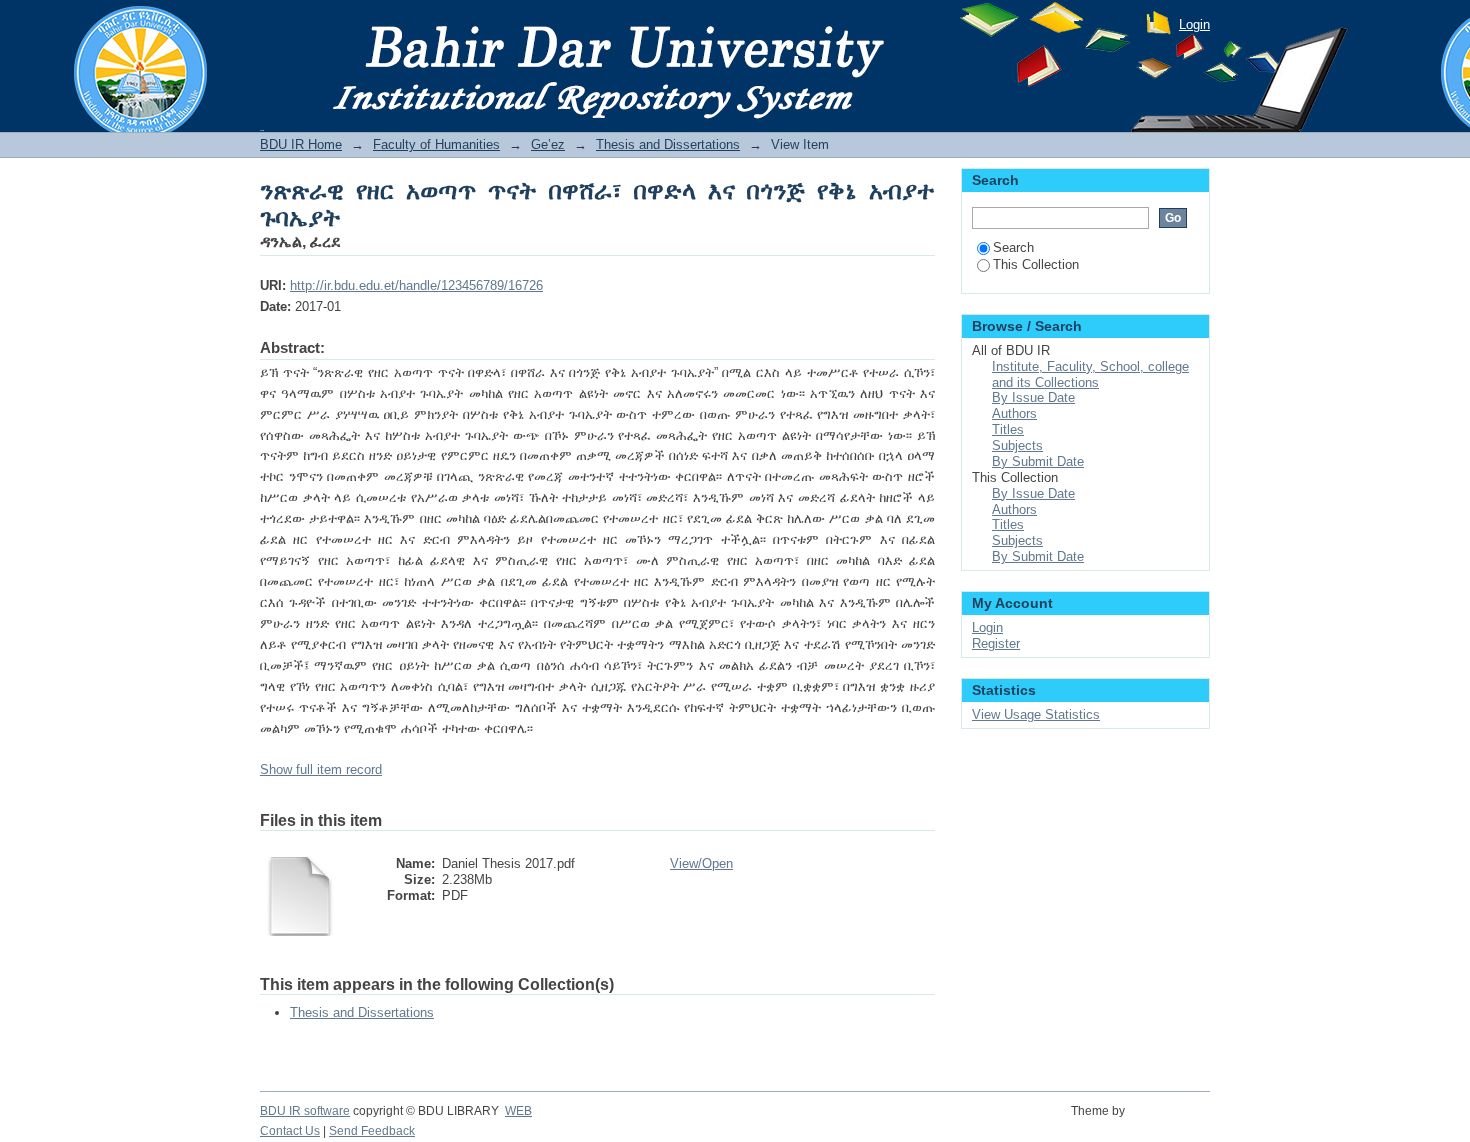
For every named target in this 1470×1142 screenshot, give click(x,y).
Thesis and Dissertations (668, 144)
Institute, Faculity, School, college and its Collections (1090, 374)
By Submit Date (1038, 461)
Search (1013, 247)
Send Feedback (372, 1131)
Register (996, 643)
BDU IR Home (301, 144)
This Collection (1036, 264)
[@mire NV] (1170, 1122)
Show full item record (321, 769)
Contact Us (290, 1131)
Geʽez (548, 144)
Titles (1008, 429)
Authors (1014, 413)
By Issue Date (1033, 397)
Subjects (1017, 445)
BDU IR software (305, 1111)
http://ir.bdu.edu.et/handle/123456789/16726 (416, 285)
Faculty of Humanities (436, 144)
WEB (518, 1111)
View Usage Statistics (1036, 714)
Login (1194, 24)
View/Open (701, 863)
